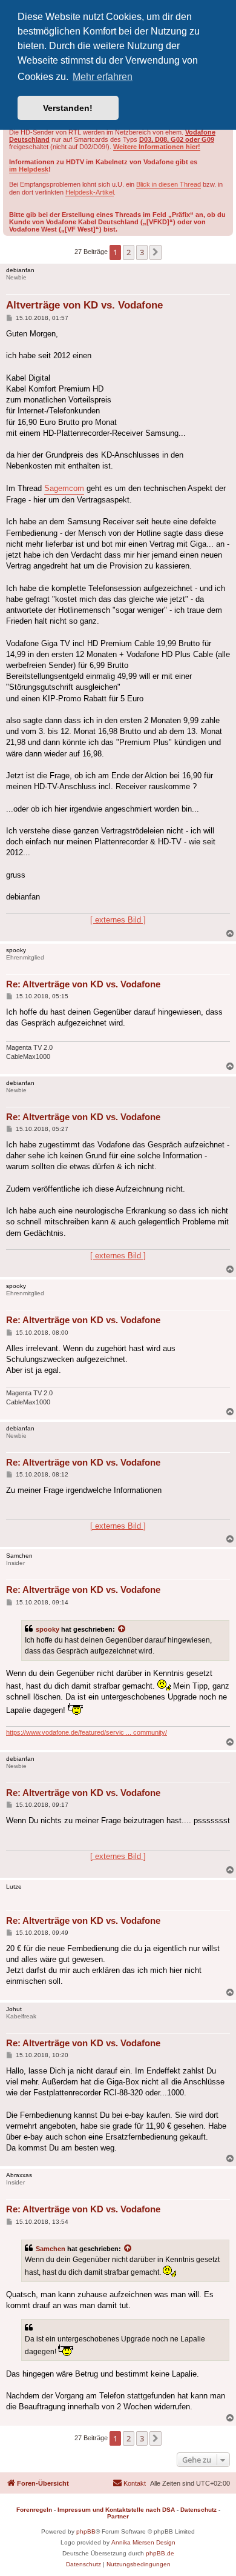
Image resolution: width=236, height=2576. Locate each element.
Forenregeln (34, 2510)
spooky (48, 1629)
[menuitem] (129, 2483)
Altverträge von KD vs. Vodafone (84, 305)
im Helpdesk (29, 169)
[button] (156, 252)
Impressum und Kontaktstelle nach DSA (116, 2510)
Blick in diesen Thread (169, 184)
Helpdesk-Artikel (90, 192)
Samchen (51, 2249)
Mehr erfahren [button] (103, 77)
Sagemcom (64, 488)
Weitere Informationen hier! (157, 147)
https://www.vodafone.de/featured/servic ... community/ (87, 1732)
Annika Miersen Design (143, 2542)
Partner (118, 2516)
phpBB (86, 2531)
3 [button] (142, 252)
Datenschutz (198, 2510)
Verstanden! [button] (68, 108)
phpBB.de (160, 2553)
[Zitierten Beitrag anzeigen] (122, 1629)
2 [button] (129, 252)
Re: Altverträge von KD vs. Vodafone (83, 984)
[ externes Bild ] (118, 920)
